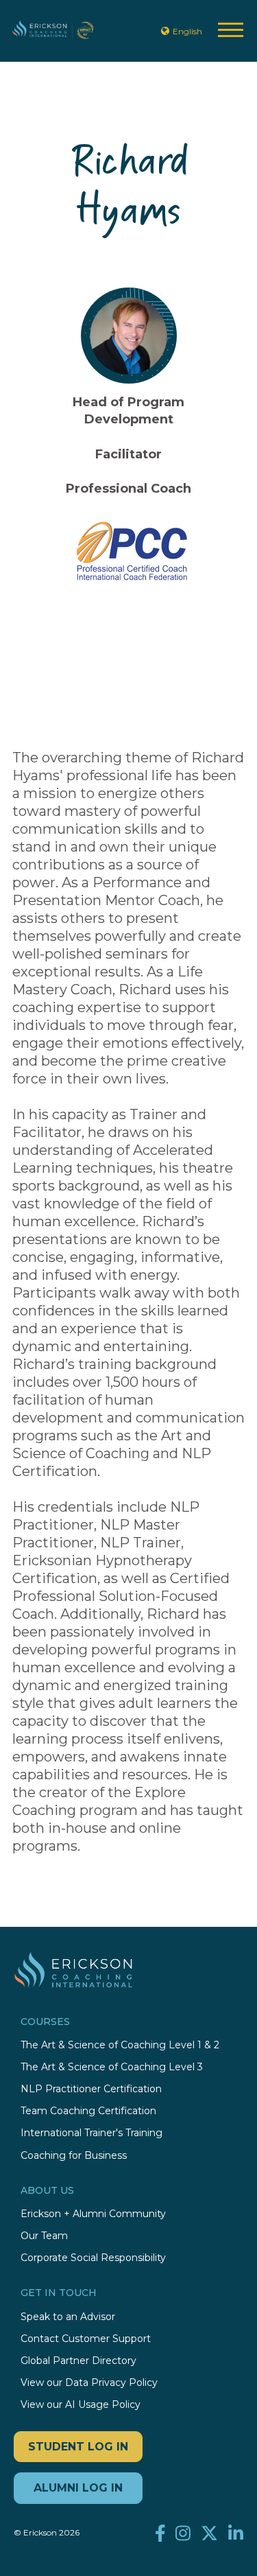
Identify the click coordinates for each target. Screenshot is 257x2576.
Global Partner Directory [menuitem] (78, 2361)
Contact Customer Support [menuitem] (86, 2339)
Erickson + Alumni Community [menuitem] (93, 2214)
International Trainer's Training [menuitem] (91, 2133)
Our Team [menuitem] (44, 2236)
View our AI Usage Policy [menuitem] (81, 2405)
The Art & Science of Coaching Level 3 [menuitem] (112, 2067)
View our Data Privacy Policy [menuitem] (89, 2383)
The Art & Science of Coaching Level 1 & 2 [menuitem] (120, 2045)
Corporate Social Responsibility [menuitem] (93, 2258)
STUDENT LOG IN (78, 2447)
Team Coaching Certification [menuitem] (88, 2111)
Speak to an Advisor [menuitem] (68, 2317)
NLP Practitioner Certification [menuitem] (91, 2089)
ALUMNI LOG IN (78, 2488)
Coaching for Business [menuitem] (74, 2156)
